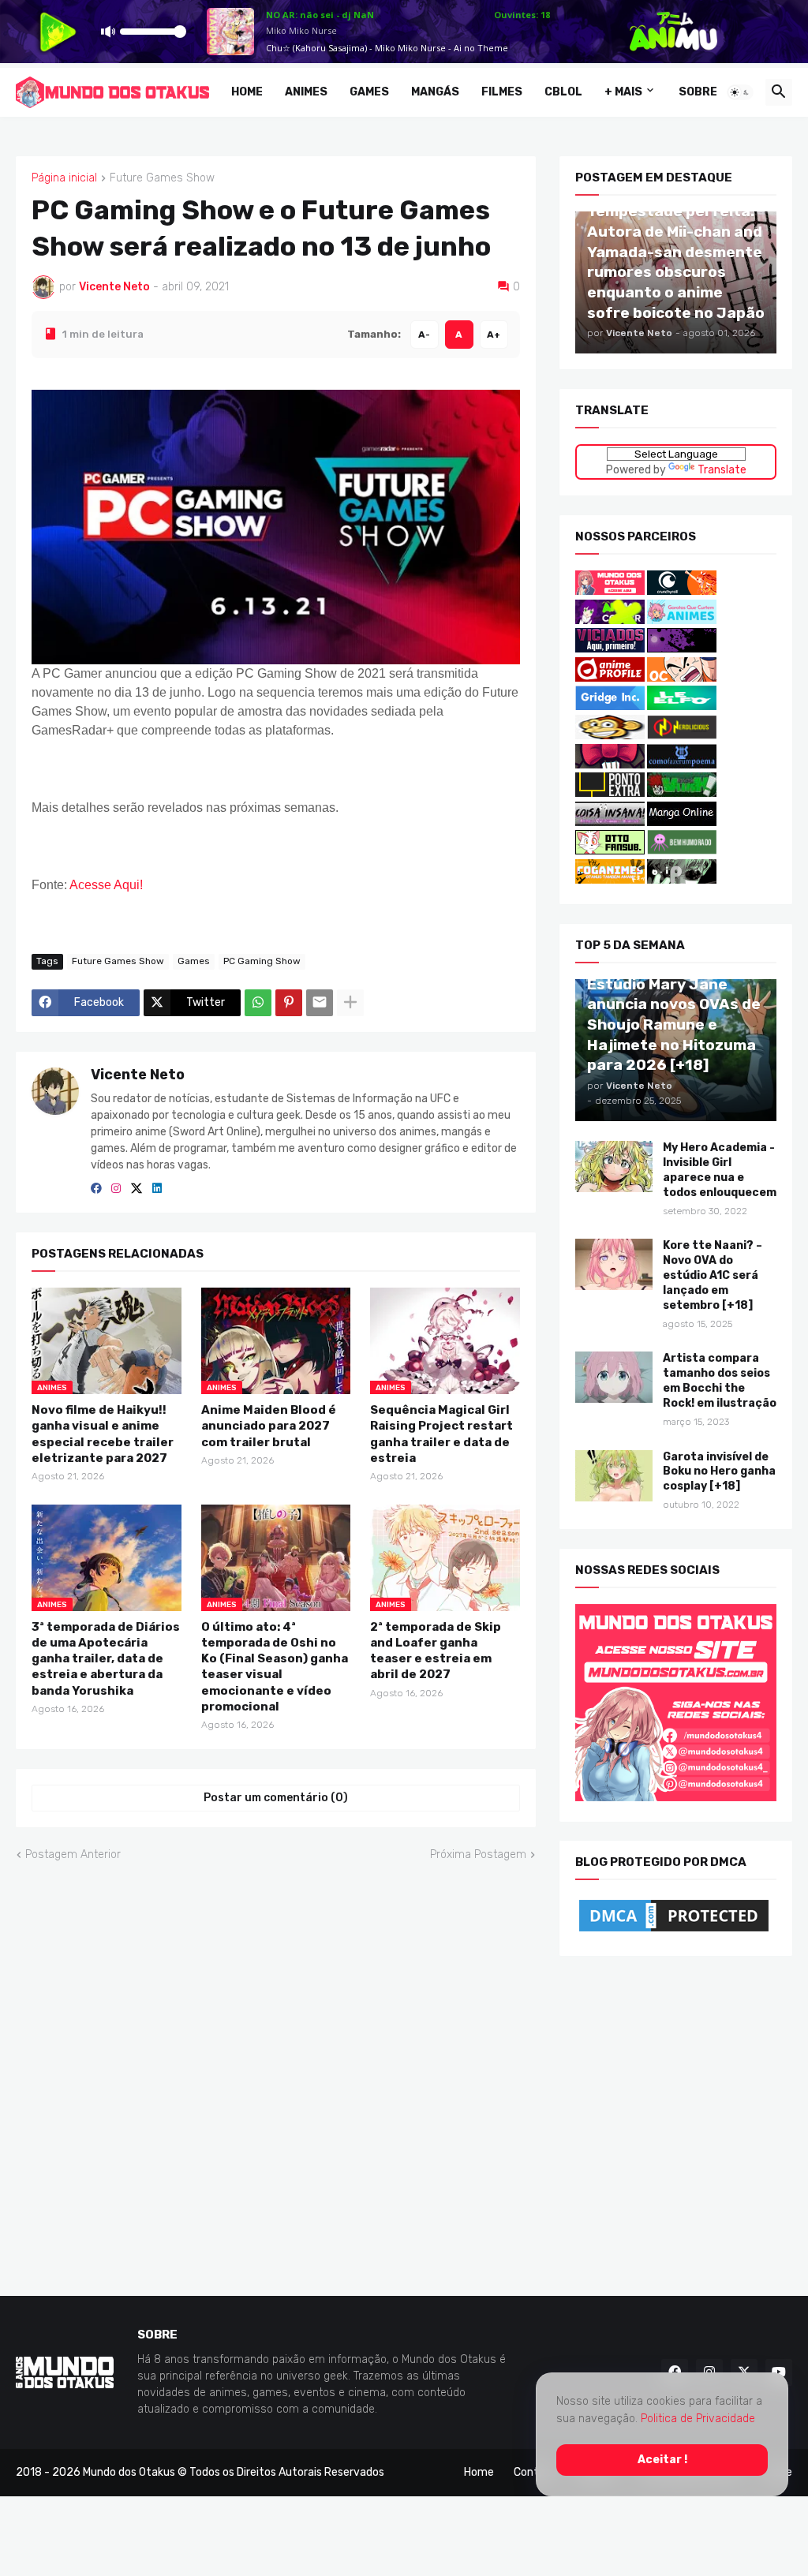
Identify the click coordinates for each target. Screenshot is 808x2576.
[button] (740, 92)
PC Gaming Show (262, 961)
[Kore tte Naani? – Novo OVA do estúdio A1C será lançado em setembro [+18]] (614, 1264)
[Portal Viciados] (610, 649)
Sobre (698, 92)
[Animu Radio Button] (610, 620)
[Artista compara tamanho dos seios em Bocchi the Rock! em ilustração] (614, 1377)
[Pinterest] (289, 1002)
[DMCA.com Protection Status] (674, 1932)
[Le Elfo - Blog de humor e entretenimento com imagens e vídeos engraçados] (682, 707)
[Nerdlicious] (682, 736)
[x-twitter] (137, 1189)
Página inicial (64, 178)
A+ (494, 334)
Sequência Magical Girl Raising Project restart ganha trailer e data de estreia (441, 1434)
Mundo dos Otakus (129, 2472)
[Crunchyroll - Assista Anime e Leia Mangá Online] (682, 591)
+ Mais (623, 92)
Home (247, 92)
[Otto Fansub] (610, 851)
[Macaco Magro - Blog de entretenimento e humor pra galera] (610, 736)
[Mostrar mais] (350, 1002)
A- (424, 334)
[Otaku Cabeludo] (682, 678)
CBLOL (563, 92)
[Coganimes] (610, 880)
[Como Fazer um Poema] (682, 764)
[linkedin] (157, 1189)
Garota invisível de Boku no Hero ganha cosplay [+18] (719, 1471)
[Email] (320, 1002)
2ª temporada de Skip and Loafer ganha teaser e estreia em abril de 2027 (436, 1650)
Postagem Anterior (73, 1854)
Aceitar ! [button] (662, 2459)
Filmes (502, 92)
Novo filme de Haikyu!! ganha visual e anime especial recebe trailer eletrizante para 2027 (103, 1434)
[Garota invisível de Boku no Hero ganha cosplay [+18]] (614, 1475)
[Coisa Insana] (610, 823)
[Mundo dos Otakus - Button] (611, 591)
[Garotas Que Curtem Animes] (682, 620)
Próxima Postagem (478, 1854)
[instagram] (116, 1189)
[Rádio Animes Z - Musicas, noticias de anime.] (682, 649)
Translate (721, 469)
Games (369, 92)
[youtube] (779, 2372)
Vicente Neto (138, 1074)
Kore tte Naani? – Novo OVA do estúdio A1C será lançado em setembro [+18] (713, 1275)
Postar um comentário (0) (276, 1798)
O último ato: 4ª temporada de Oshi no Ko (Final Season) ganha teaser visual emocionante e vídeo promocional (275, 1666)
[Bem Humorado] (682, 851)
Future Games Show (162, 178)
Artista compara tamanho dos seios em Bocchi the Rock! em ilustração (720, 1381)
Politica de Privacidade (698, 2419)
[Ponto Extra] (610, 793)
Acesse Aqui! (106, 884)
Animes (306, 92)
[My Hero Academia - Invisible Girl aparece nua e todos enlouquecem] (614, 1166)
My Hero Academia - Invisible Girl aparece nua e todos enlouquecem (720, 1169)
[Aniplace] (682, 880)
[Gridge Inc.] (611, 707)
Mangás (435, 92)
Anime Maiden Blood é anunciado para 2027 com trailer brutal (269, 1426)
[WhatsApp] (258, 1002)
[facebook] (96, 1189)
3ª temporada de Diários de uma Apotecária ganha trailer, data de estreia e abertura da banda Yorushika (106, 1658)
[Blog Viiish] (682, 793)
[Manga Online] (682, 823)
